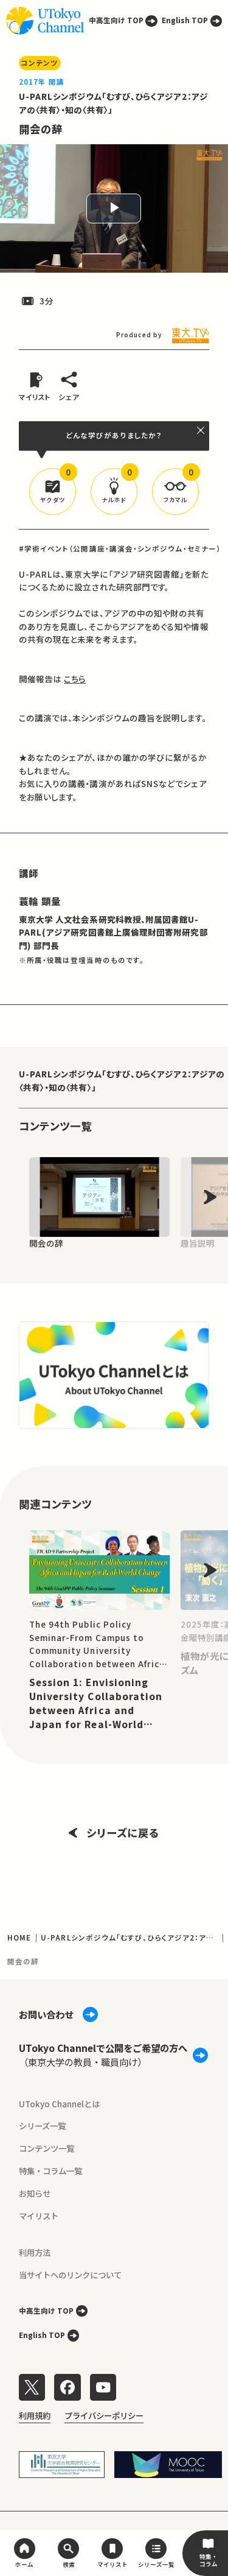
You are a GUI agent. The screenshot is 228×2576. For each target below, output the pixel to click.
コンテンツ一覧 (47, 2148)
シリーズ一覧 (42, 2126)
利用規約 (35, 2415)
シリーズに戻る (123, 1832)
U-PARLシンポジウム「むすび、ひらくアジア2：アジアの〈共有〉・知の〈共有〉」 (122, 1080)
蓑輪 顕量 (40, 901)
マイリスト (39, 2216)
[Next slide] (210, 1197)
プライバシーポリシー (104, 2415)
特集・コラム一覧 (50, 2171)
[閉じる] (201, 430)
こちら (75, 679)
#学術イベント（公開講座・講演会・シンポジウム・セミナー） (120, 548)
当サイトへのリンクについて (70, 2275)
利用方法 (35, 2252)
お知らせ (35, 2193)
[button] (53, 492)
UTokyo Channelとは (59, 2104)
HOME (19, 1937)
